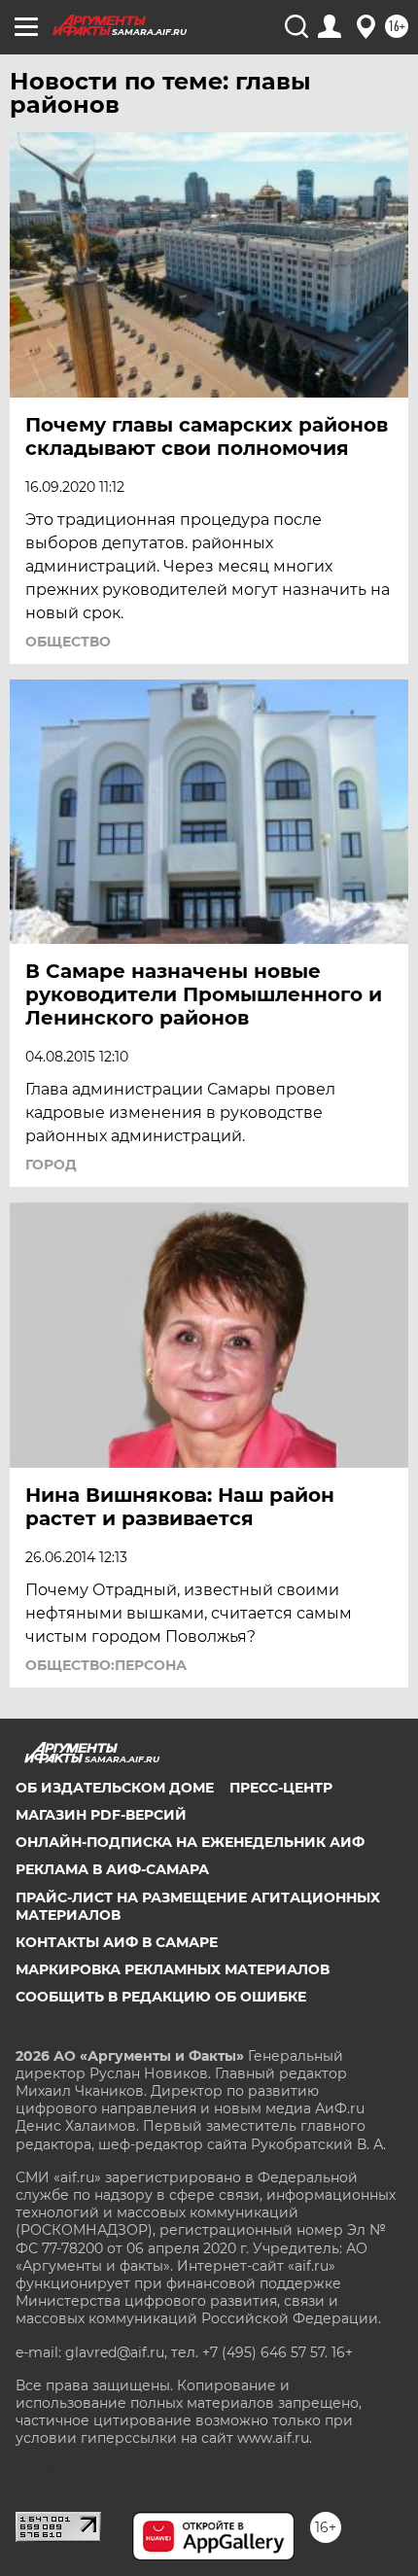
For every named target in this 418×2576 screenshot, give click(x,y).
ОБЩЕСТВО (68, 642)
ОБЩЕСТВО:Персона (106, 1665)
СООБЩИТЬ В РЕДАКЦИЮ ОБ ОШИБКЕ (161, 1997)
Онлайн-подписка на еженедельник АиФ (190, 1842)
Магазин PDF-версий (101, 1815)
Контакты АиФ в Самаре (117, 1942)
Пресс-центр (281, 1788)
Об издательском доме (115, 1788)
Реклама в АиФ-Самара (112, 1869)
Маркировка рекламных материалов (173, 1969)
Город (51, 1165)
